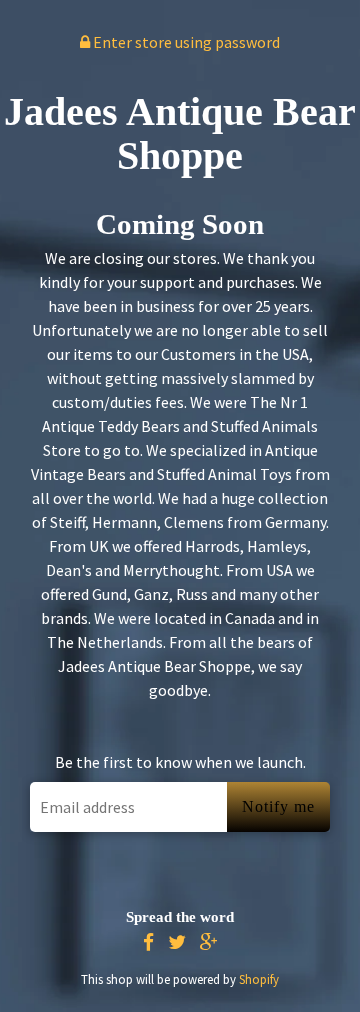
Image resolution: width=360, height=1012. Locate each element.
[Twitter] (177, 942)
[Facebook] (148, 942)
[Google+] (209, 942)
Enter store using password (185, 42)
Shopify (259, 979)
